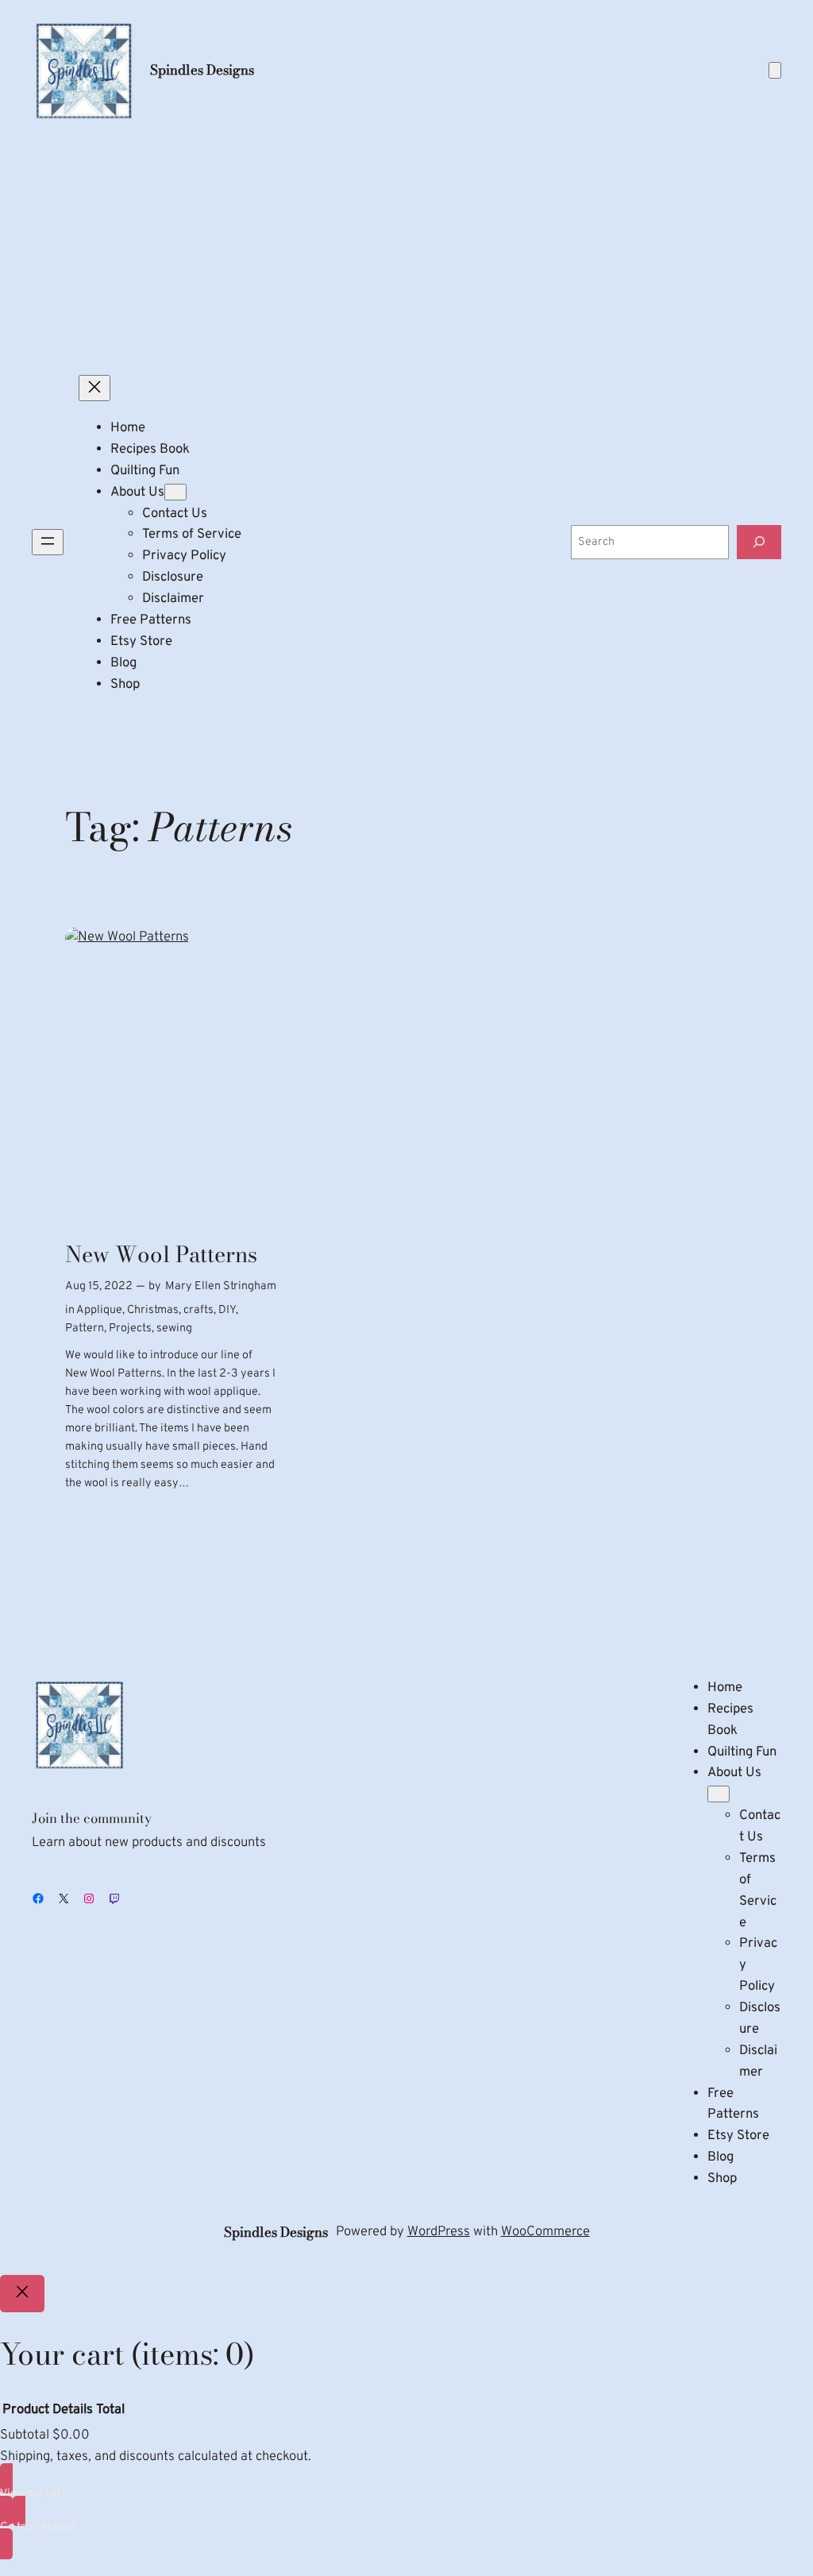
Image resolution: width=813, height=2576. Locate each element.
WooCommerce (545, 2232)
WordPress (439, 2232)
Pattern (85, 1329)
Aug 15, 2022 (99, 1286)
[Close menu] (94, 388)
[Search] (759, 542)
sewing (174, 1329)
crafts (198, 1310)
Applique (99, 1310)
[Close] (22, 2294)
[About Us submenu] (175, 492)
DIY (227, 1310)
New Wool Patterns (161, 1255)
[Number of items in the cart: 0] (775, 70)
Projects (130, 1329)
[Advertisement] (406, 249)
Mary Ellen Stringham (221, 1286)
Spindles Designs (202, 70)
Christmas (153, 1310)
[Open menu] (48, 542)
